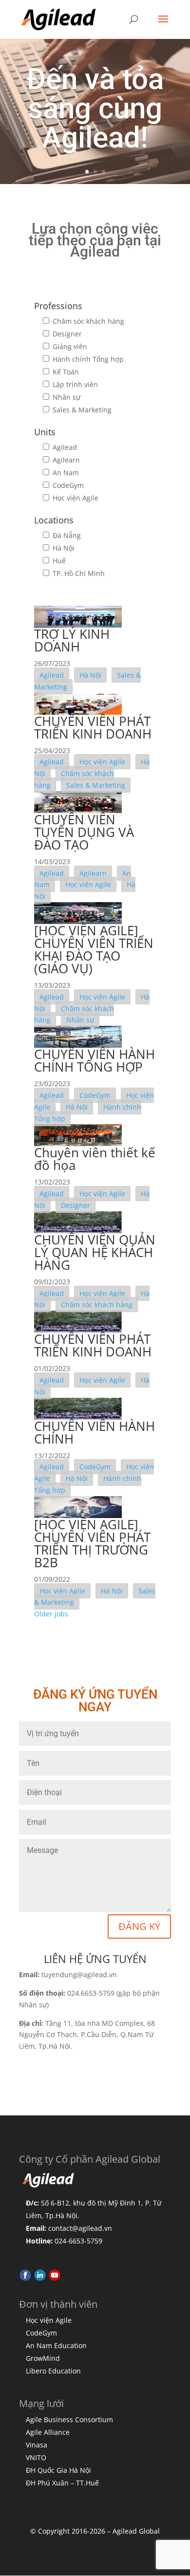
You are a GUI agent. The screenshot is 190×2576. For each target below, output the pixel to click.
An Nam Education (56, 2345)
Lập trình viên (74, 384)
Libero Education (53, 2371)
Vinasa (37, 2445)
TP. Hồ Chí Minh (78, 573)
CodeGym (67, 485)
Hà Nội (63, 548)
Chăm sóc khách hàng (87, 321)
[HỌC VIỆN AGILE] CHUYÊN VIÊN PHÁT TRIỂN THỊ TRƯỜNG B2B (92, 1543)
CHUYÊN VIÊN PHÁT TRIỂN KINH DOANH (93, 727)
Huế (58, 561)
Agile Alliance (48, 2432)
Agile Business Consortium (69, 2419)
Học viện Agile (75, 498)
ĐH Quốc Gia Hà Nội (58, 2470)
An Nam (65, 473)
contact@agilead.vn (80, 2228)
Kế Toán (65, 372)
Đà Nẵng (66, 535)
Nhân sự (66, 397)
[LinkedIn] (40, 2279)
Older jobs (51, 1614)
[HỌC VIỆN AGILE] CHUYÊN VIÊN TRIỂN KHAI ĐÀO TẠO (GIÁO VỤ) (94, 949)
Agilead (64, 447)
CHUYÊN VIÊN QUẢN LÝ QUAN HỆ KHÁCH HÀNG (95, 1252)
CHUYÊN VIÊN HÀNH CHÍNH (95, 1432)
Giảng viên (69, 346)
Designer (66, 334)
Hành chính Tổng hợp (87, 359)
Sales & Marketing (81, 410)
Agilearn (65, 460)
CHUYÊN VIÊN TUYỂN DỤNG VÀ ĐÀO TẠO (84, 832)
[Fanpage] (25, 2279)
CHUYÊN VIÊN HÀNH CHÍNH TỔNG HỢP (95, 1060)
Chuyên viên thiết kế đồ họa (95, 1159)
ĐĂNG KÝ (139, 1926)
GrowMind (43, 2358)
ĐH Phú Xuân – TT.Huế (62, 2483)
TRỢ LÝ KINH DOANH (72, 640)
